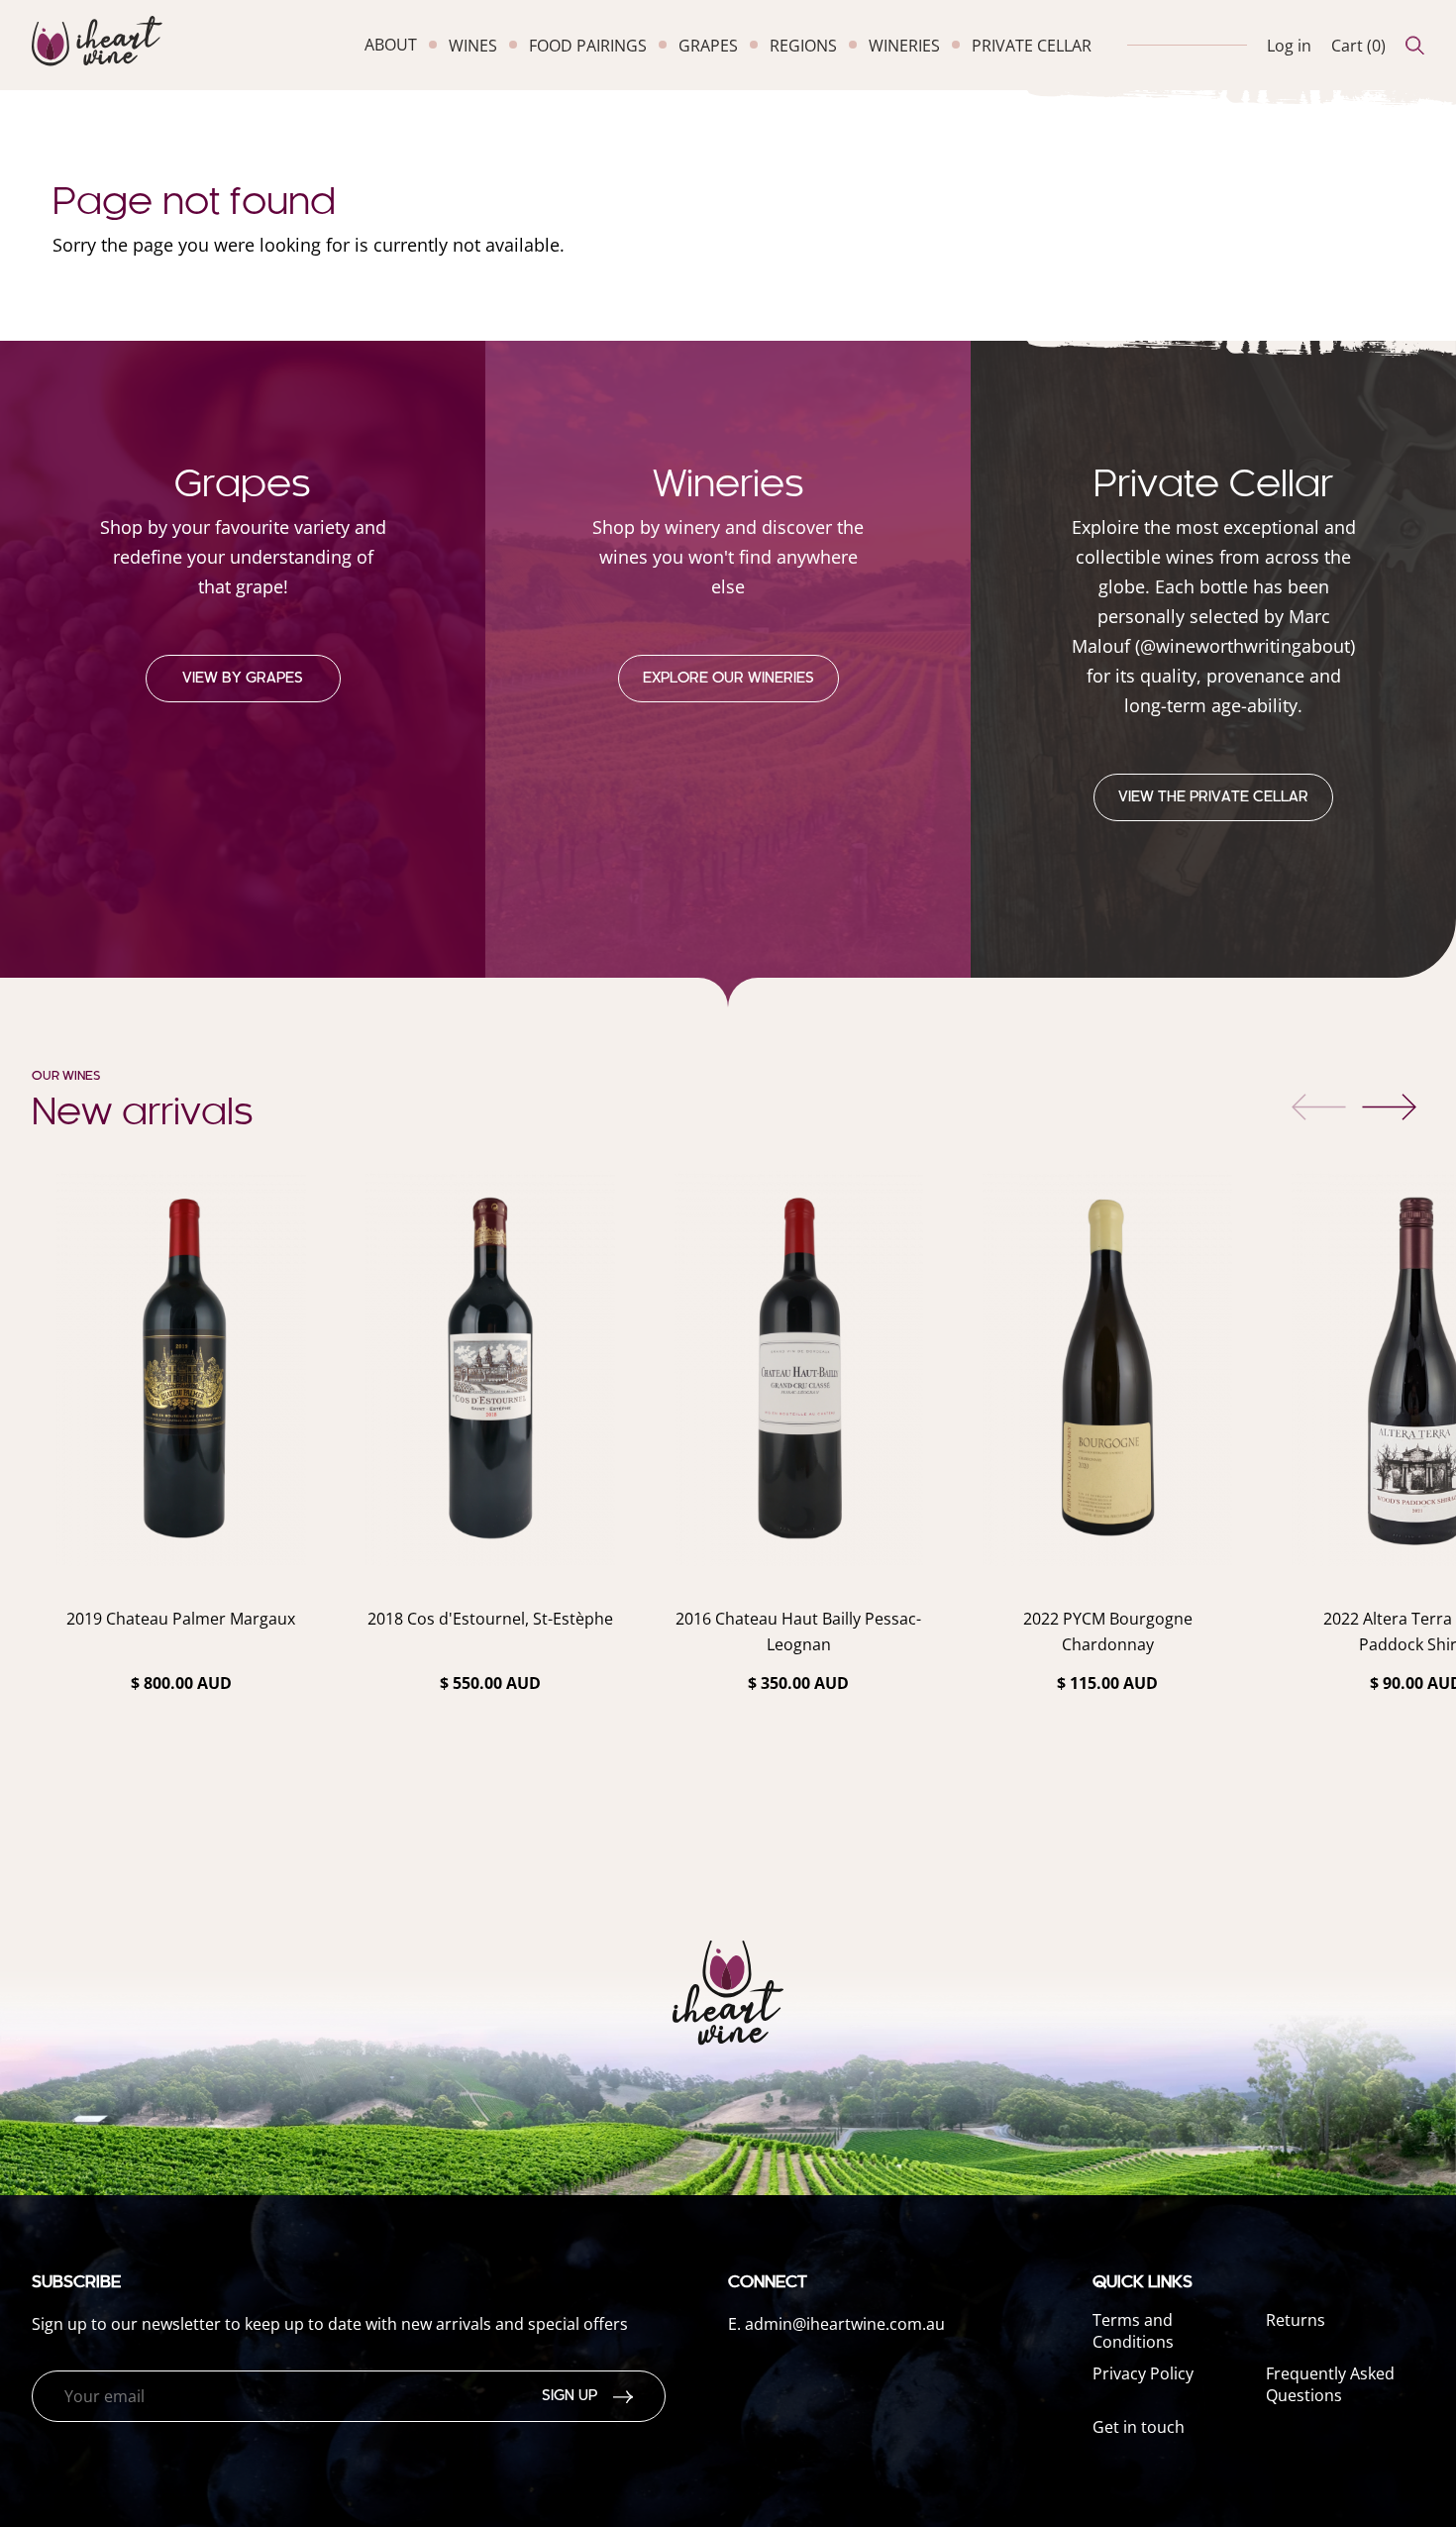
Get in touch (1139, 2427)
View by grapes (243, 679)
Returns (1296, 2320)
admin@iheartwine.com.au (845, 2324)
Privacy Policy (1143, 2373)
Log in (1289, 46)
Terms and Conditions (1133, 2331)
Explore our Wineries (728, 679)
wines (473, 46)
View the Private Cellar (1213, 797)
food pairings (588, 46)
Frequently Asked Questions (1330, 2384)
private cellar (1032, 46)
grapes (708, 46)
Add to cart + (181, 1791)
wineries (904, 46)
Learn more (181, 1736)
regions (803, 46)
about (391, 45)
